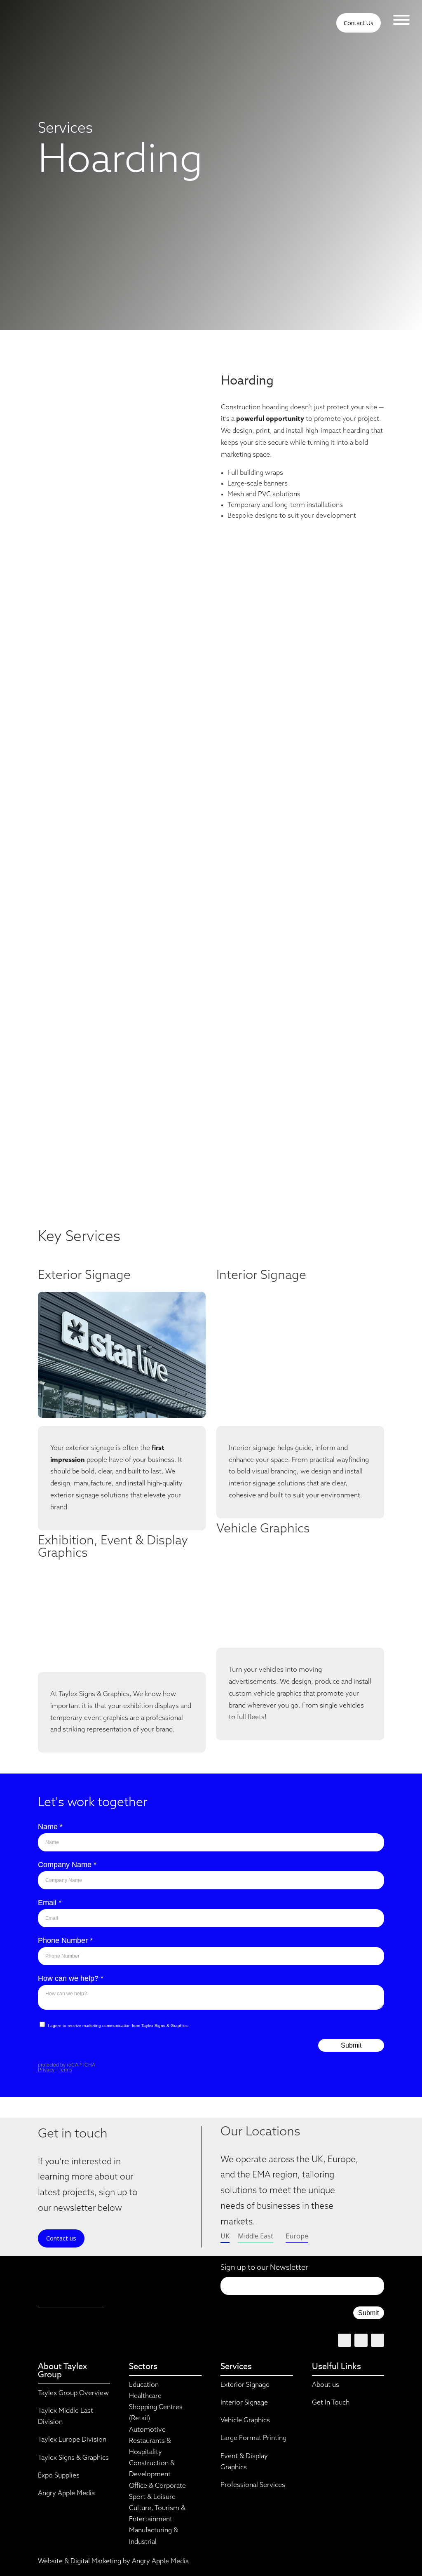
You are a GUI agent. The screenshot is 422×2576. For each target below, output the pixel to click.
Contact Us (359, 23)
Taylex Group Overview (73, 2393)
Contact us (61, 2238)
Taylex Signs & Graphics (73, 2458)
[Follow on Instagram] (377, 2340)
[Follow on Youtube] (345, 2340)
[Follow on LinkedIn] (361, 2340)
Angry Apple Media (66, 2494)
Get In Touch (331, 2403)
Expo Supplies (59, 2476)
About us (326, 2385)
